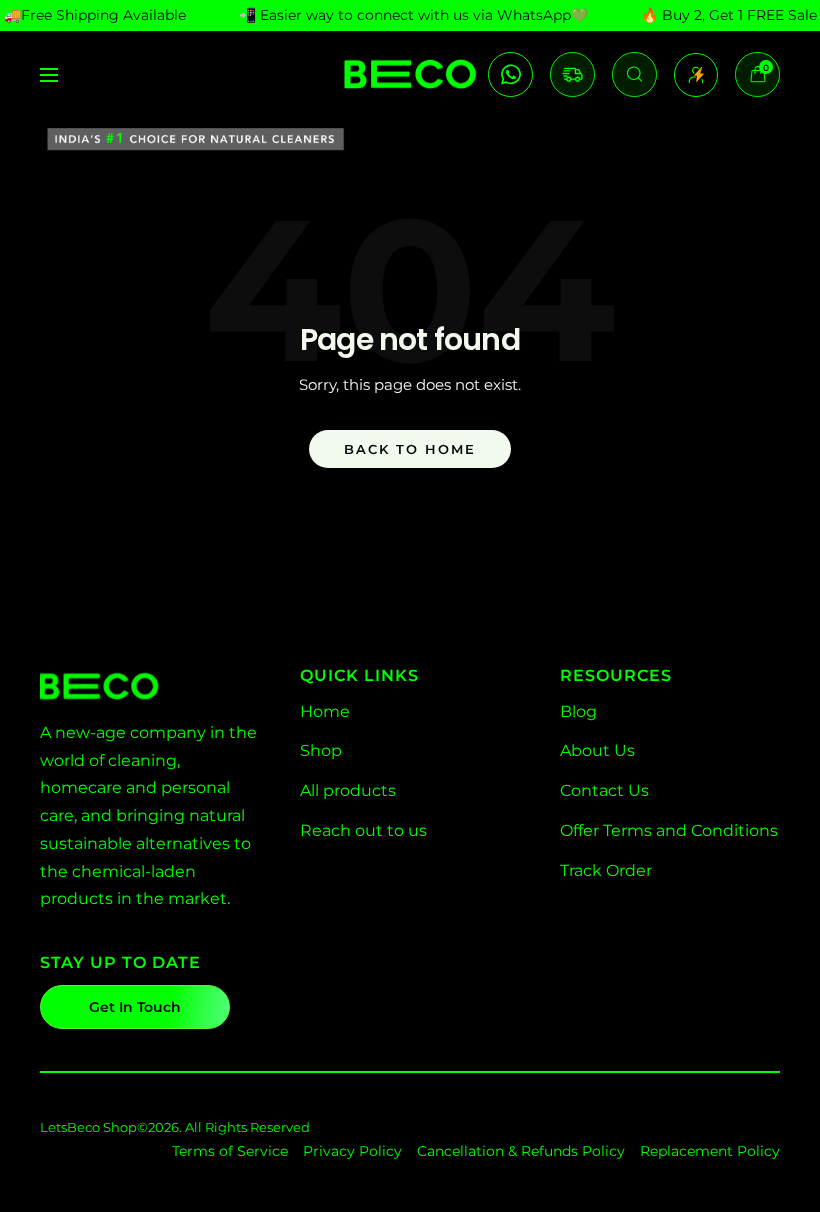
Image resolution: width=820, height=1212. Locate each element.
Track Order (606, 870)
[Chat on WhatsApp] (510, 74)
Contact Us (604, 790)
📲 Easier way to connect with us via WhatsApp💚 (413, 15)
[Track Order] (572, 74)
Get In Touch (135, 1007)
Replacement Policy (710, 1151)
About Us (597, 750)
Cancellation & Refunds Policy (521, 1151)
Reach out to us (363, 830)
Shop (321, 750)
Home (325, 711)
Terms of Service (230, 1151)
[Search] (634, 74)
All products (348, 790)
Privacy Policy (352, 1151)
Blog (578, 711)
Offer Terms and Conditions (669, 830)
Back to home (410, 449)
